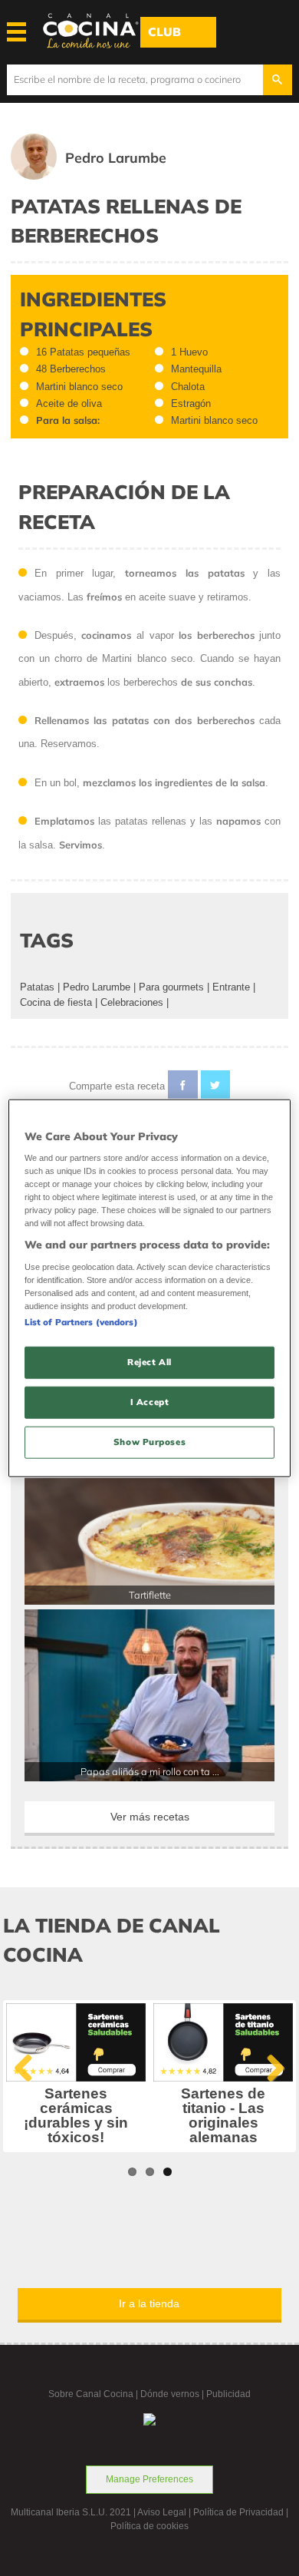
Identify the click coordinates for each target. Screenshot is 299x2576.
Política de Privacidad (238, 2512)
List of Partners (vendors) (81, 1322)
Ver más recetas (150, 1817)
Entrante (231, 987)
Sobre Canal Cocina (91, 2394)
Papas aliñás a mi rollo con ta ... (150, 1771)
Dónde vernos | (173, 2394)
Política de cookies (149, 2526)
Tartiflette (150, 1595)
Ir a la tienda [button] (149, 2303)
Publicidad (228, 2394)
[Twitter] (216, 1088)
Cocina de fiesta (56, 1002)
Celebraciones (132, 1002)
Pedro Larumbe (97, 987)
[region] (150, 1288)
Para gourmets (171, 987)
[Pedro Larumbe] (110, 176)
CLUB (164, 32)
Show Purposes (149, 1442)
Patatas (37, 987)
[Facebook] (183, 1088)
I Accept (150, 1402)
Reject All (149, 1362)
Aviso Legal (162, 2512)
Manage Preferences (149, 2479)
